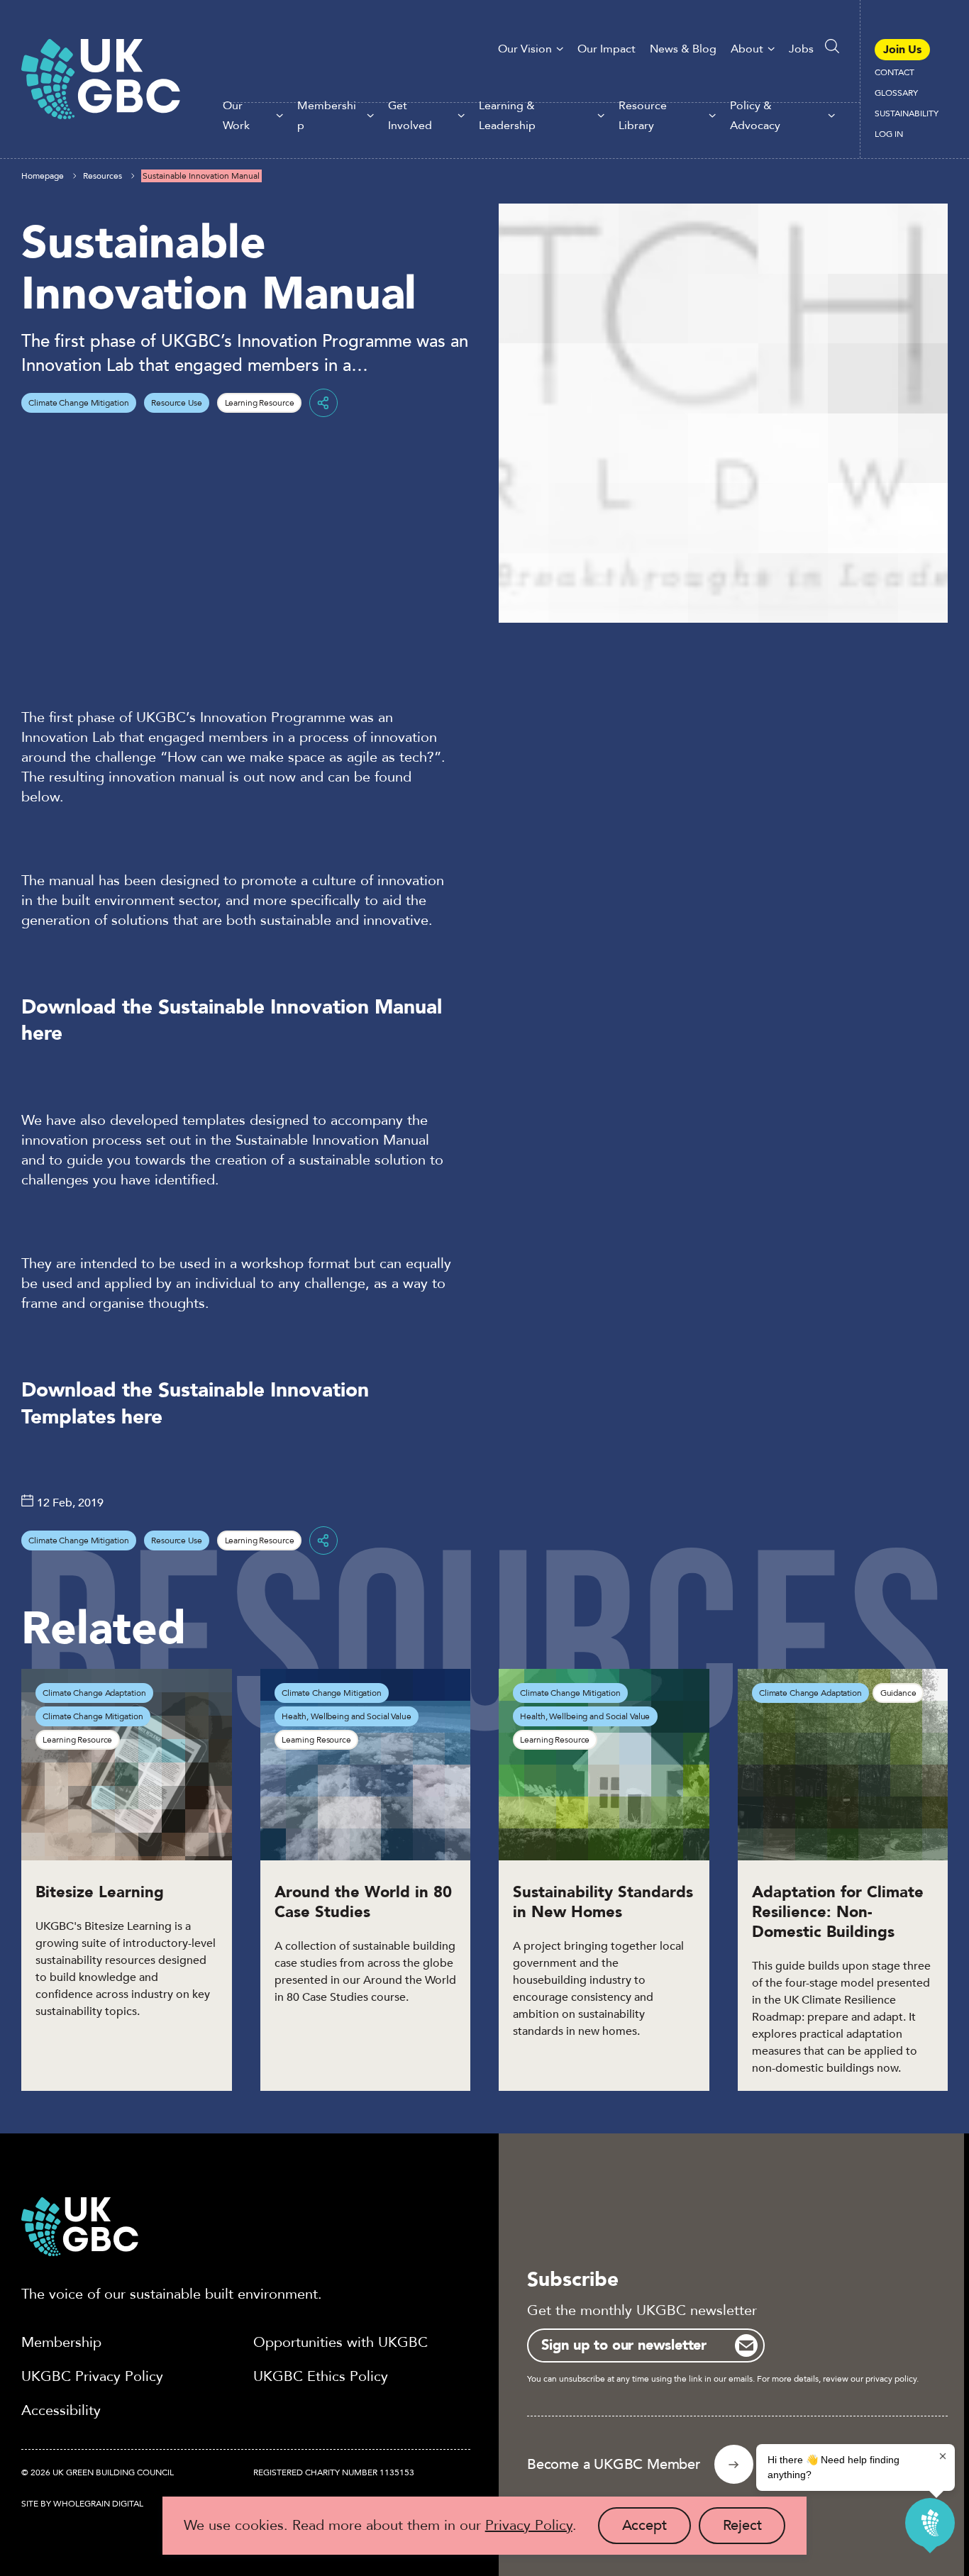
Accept (657, 2530)
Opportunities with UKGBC (340, 2342)
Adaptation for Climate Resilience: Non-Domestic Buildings (838, 1912)
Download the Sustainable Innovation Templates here (195, 1403)
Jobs (801, 49)
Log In (889, 134)
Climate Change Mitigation (78, 403)
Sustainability (907, 113)
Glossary (896, 93)
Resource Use (177, 403)
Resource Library (643, 116)
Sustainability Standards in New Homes (603, 1902)
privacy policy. (892, 2379)
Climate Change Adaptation (94, 1693)
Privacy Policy (529, 2525)
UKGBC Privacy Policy (92, 2376)
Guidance (898, 1693)
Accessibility (61, 2410)
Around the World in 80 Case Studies (363, 1902)
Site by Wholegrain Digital (82, 2504)
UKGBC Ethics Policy (321, 2376)
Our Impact (607, 49)
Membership (327, 116)
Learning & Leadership (507, 116)
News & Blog (683, 49)
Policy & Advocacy (755, 116)
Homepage (43, 176)
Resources (103, 176)
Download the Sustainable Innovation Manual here (232, 1020)
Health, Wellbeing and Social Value (347, 1716)
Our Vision (525, 49)
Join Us (902, 50)
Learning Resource (260, 403)
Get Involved (410, 116)
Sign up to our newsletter (624, 2345)
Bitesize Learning (100, 1892)
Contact (895, 72)
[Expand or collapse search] (832, 46)
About (747, 49)
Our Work (236, 116)
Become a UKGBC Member (614, 2464)
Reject (754, 2530)
